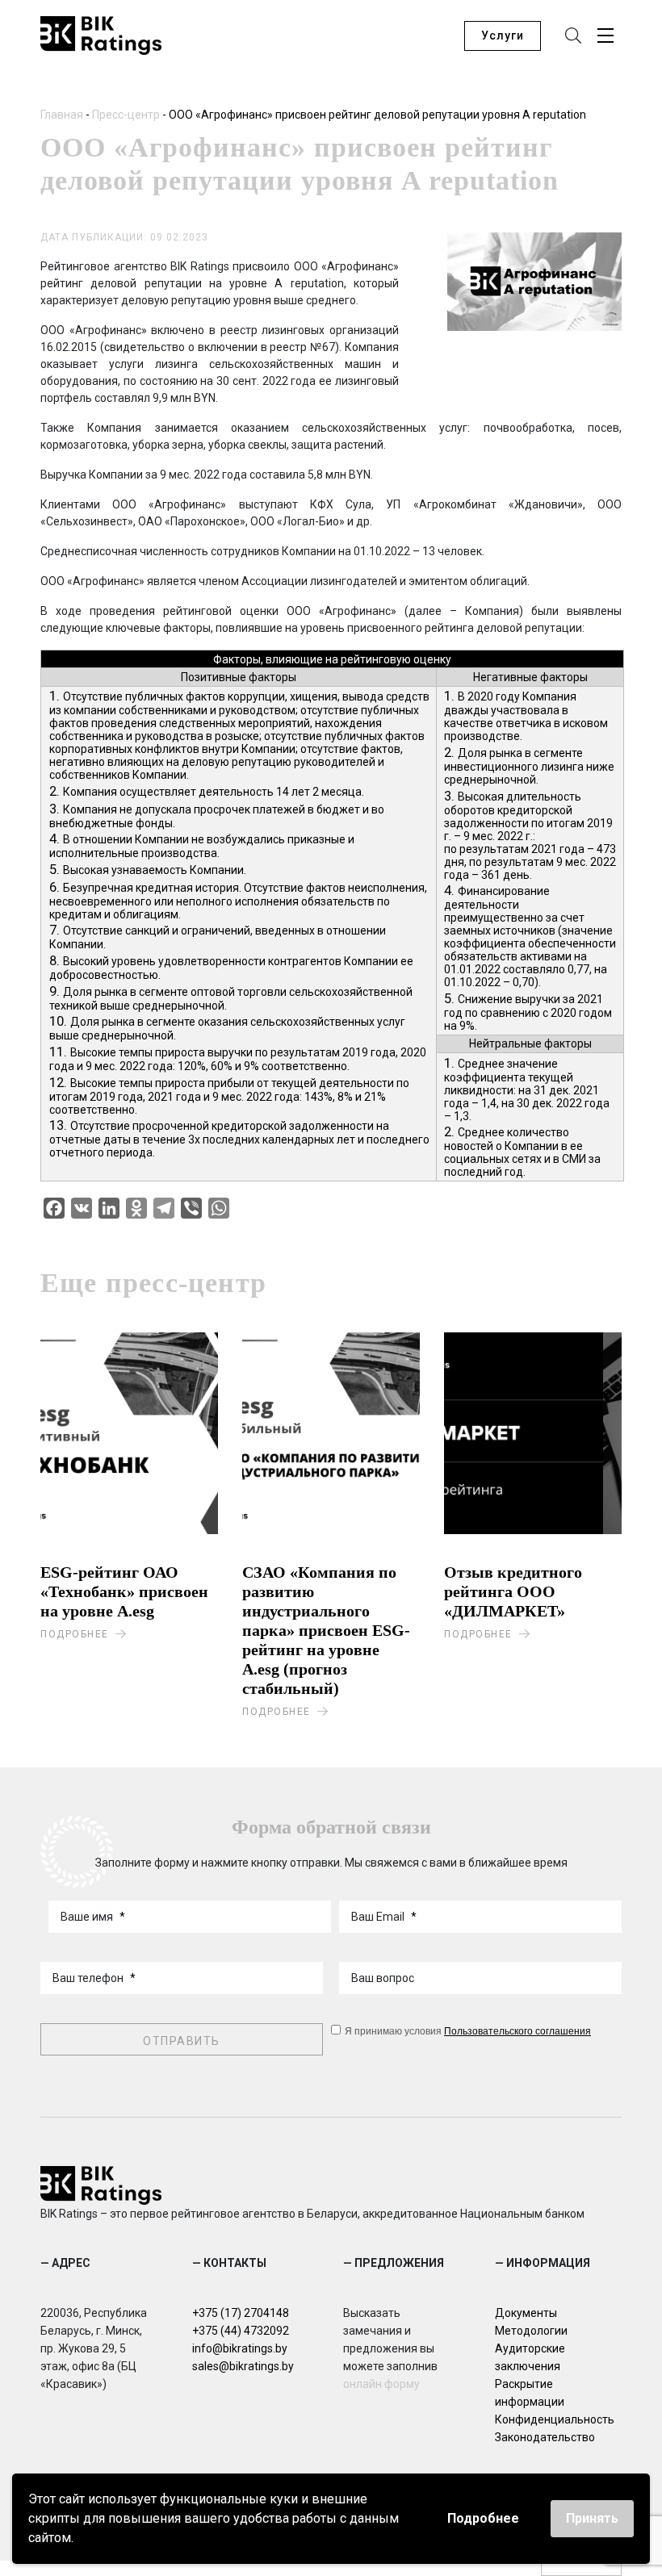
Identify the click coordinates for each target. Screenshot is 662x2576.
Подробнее (483, 2518)
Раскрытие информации (530, 2393)
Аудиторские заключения (530, 2357)
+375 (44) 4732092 (241, 2331)
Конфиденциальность (555, 2419)
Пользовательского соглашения (517, 2030)
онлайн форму (381, 2384)
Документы (526, 2313)
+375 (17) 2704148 (241, 2313)
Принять (592, 2518)
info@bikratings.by (240, 2348)
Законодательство (545, 2437)
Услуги (503, 36)
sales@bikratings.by (243, 2366)
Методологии (531, 2331)
